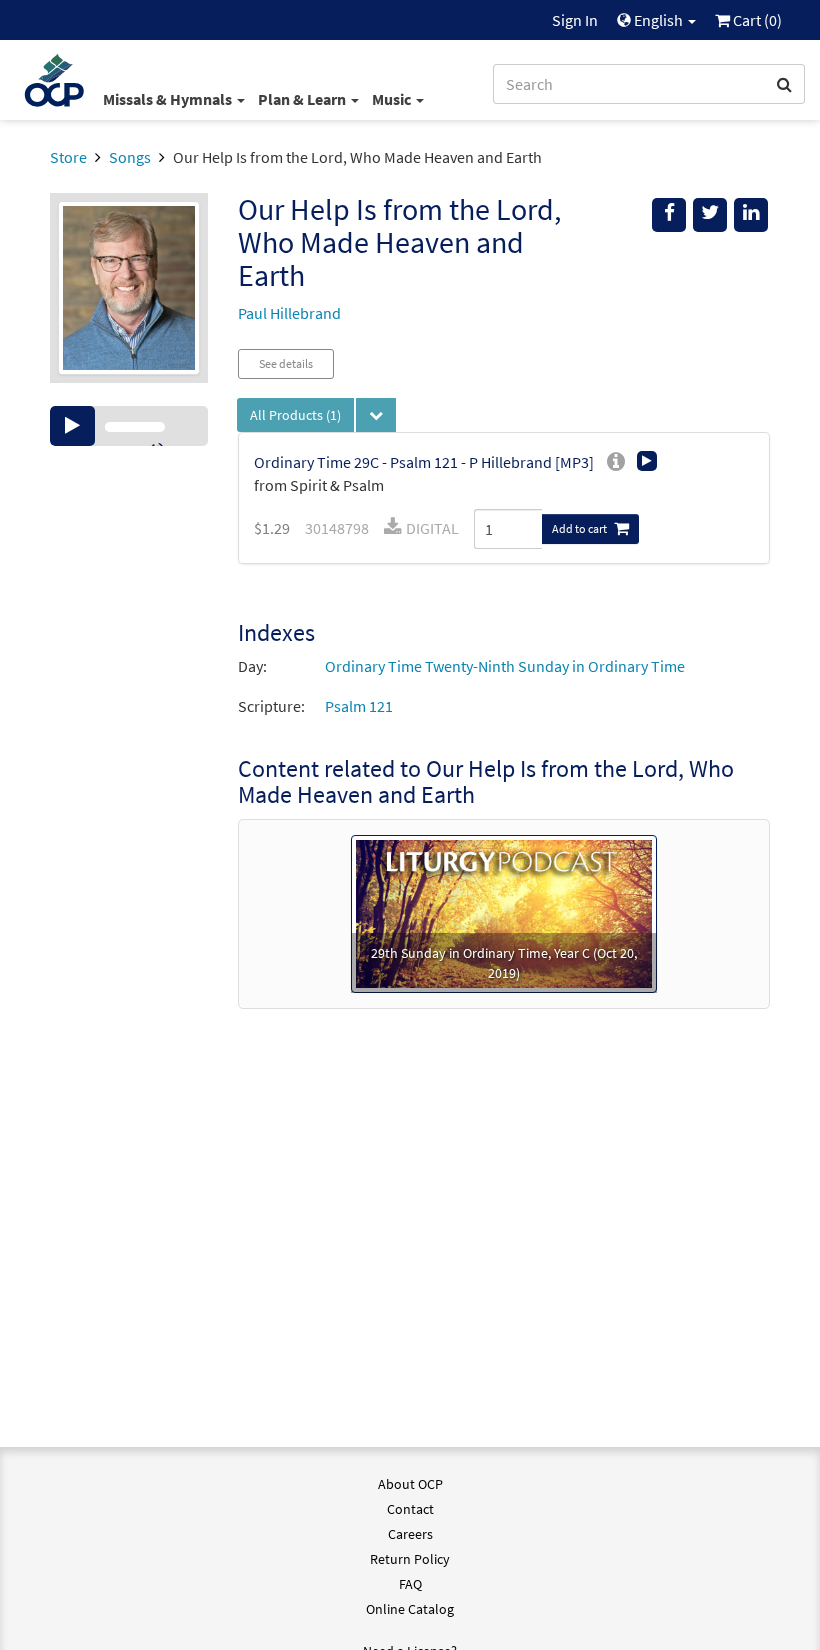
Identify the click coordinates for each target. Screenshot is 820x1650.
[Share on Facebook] (669, 215)
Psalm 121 (359, 706)
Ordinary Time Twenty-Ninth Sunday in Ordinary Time (505, 666)
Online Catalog (410, 1609)
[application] (129, 426)
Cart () (756, 20)
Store (68, 157)
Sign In (575, 20)
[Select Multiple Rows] (376, 415)
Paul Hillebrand (289, 313)
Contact (410, 1509)
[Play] (72, 426)
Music (393, 99)
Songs (130, 157)
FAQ (410, 1584)
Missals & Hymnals (169, 99)
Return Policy (410, 1559)
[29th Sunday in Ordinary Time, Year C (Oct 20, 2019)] (504, 912)
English (658, 20)
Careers (410, 1534)
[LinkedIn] (751, 215)
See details (286, 363)
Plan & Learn (303, 99)
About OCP (410, 1484)
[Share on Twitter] (710, 215)
